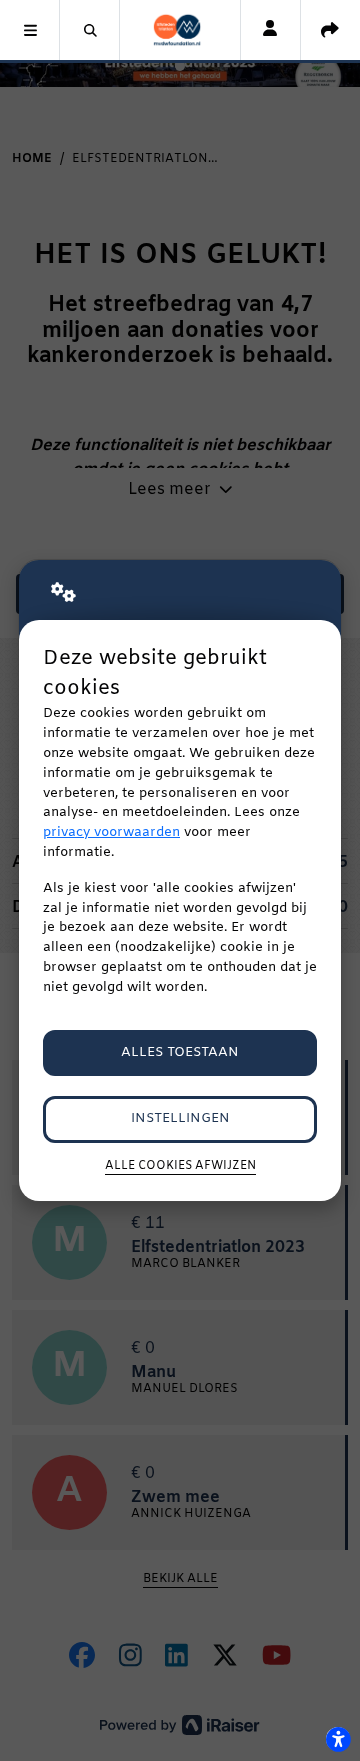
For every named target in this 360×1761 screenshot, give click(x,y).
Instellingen (180, 1118)
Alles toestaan (180, 1052)
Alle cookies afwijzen (180, 1166)
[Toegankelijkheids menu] (338, 1739)
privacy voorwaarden (111, 832)
